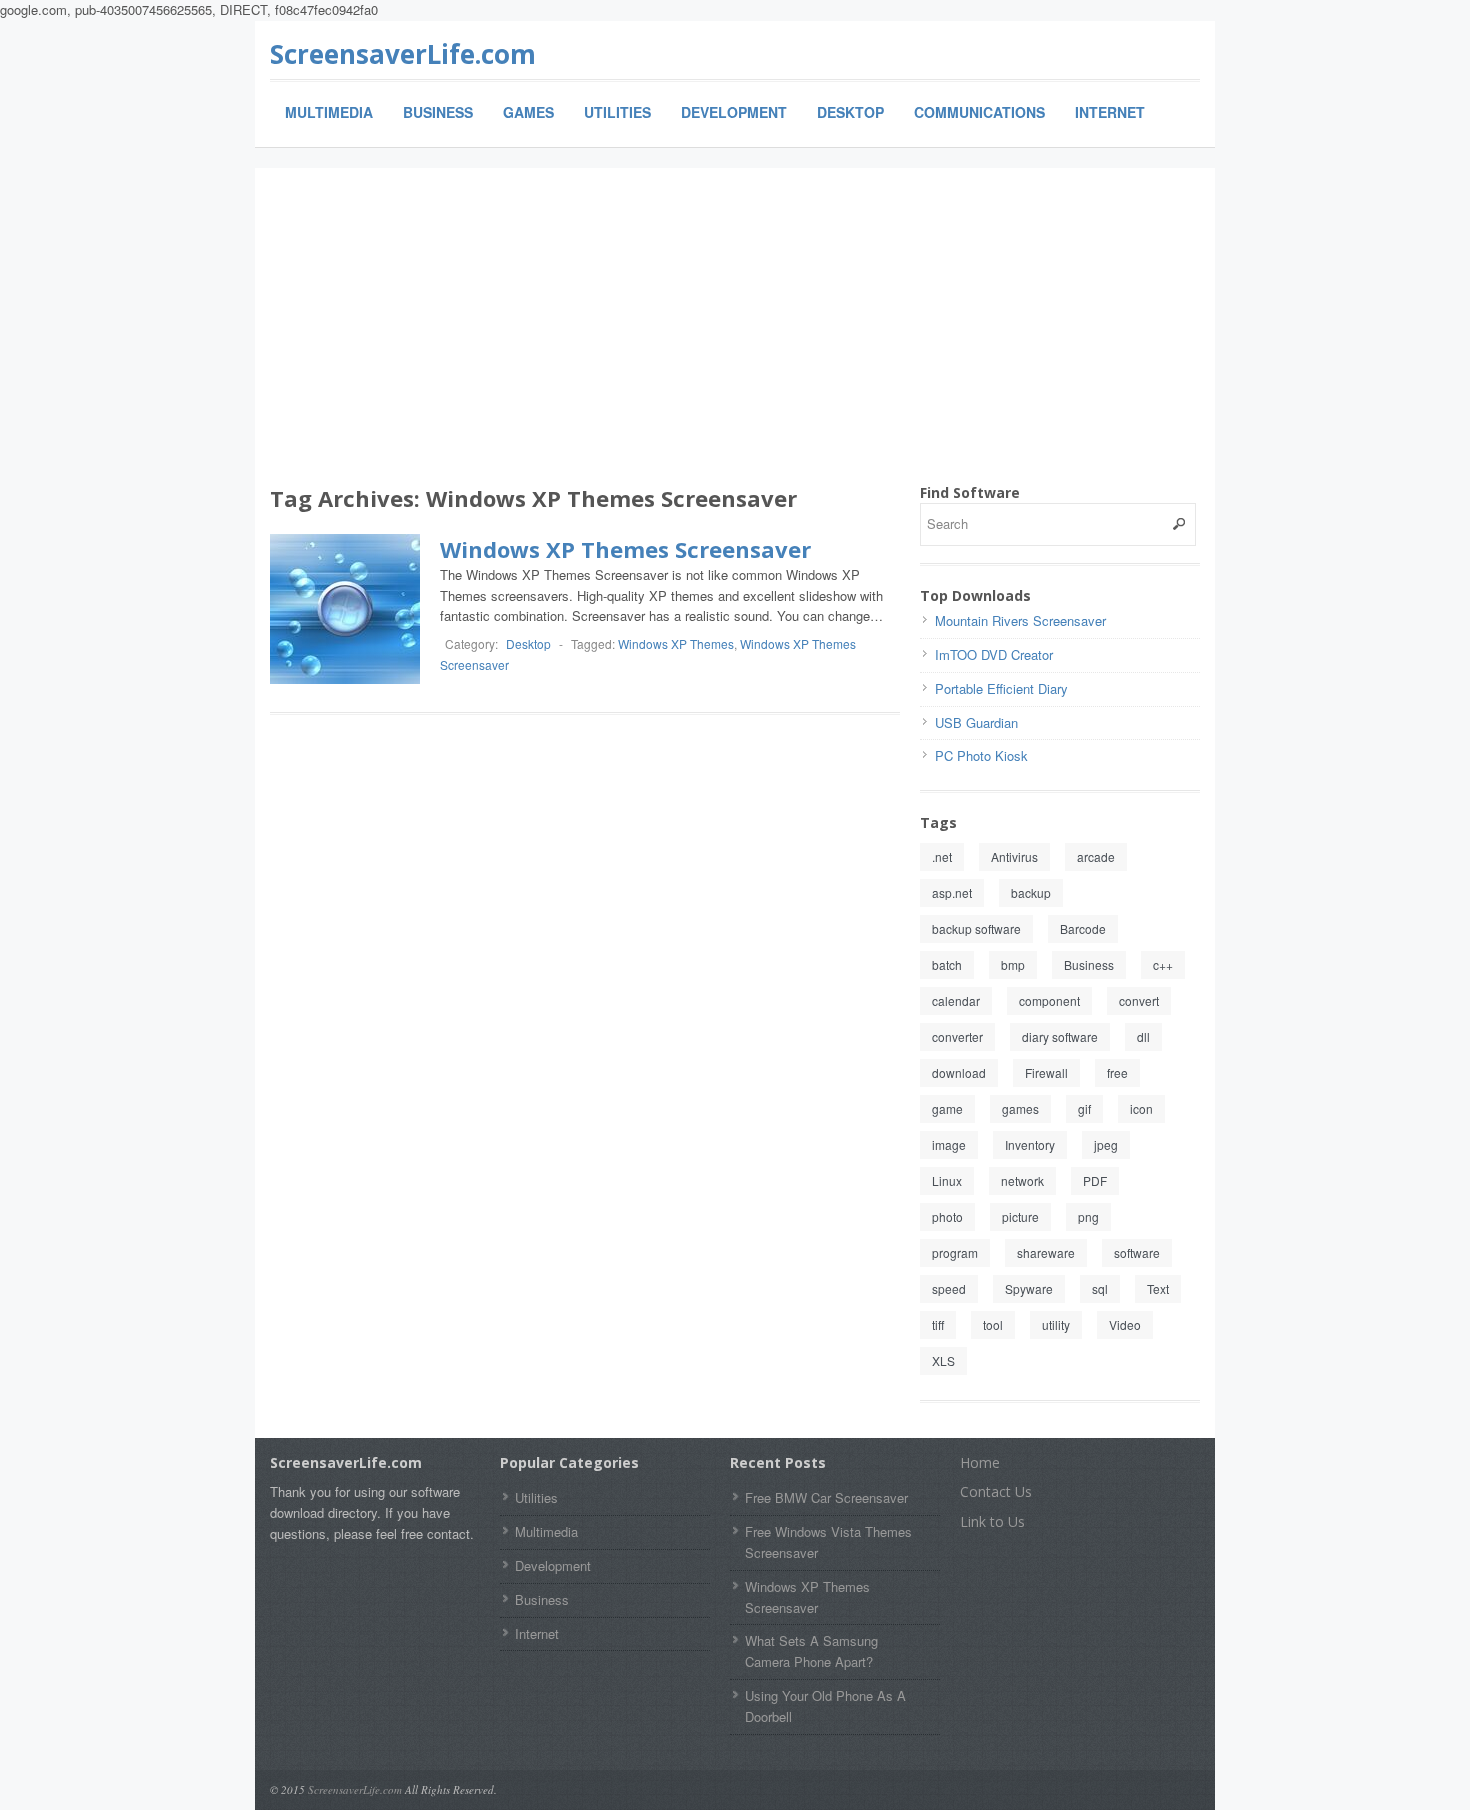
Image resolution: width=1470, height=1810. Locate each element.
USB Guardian (976, 722)
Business (438, 112)
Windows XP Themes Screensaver (625, 549)
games (1020, 1108)
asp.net (952, 892)
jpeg (1106, 1144)
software (1137, 1252)
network (1022, 1180)
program (955, 1252)
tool (993, 1324)
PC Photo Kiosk (981, 755)
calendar (956, 1000)
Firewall (1046, 1072)
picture (1020, 1216)
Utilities (617, 112)
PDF (1095, 1180)
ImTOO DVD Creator (994, 654)
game (947, 1108)
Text (1158, 1288)
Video (1125, 1324)
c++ (1163, 964)
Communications (979, 112)
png (1088, 1216)
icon (1141, 1108)
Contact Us (996, 1491)
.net (942, 856)
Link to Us (992, 1521)
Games (528, 112)
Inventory (1030, 1144)
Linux (947, 1180)
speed (949, 1288)
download (959, 1072)
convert (1139, 1000)
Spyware (1029, 1288)
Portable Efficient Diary (1001, 688)
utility (1056, 1324)
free (1117, 1072)
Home (980, 1462)
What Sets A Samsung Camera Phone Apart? (811, 1651)
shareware (1046, 1252)
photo (947, 1216)
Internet (1110, 112)
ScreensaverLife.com (403, 54)
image (949, 1144)
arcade (1096, 856)
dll (1143, 1036)
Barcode (1083, 928)
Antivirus (1014, 856)
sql (1100, 1288)
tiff (938, 1324)
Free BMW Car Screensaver (826, 1497)
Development (734, 112)
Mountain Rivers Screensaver (1020, 620)
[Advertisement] (735, 333)
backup (1031, 892)
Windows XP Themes (676, 643)
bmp (1013, 964)
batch (947, 964)
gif (1084, 1108)
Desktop (850, 112)
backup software (976, 928)
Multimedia (329, 112)
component (1049, 1000)
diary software (1060, 1036)
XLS (943, 1360)
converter (957, 1036)
